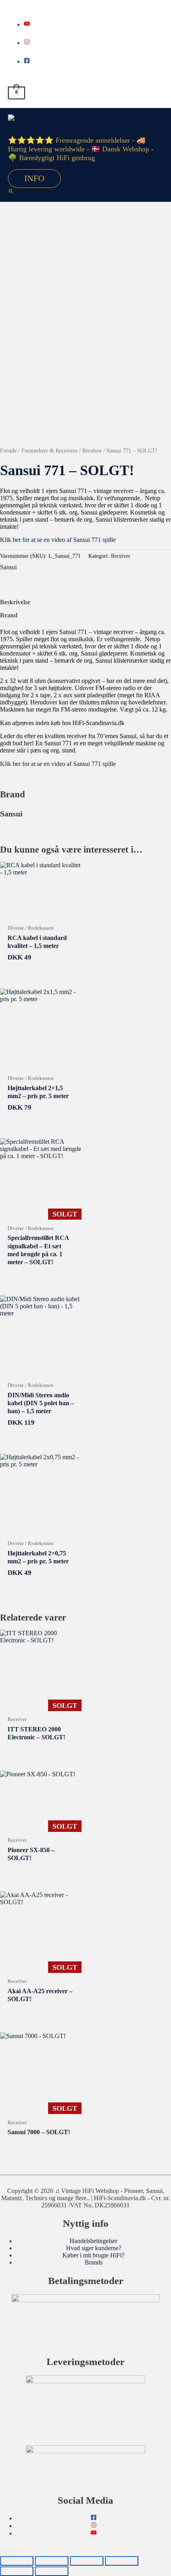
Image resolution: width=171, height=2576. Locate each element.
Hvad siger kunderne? (94, 2248)
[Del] (87, 2561)
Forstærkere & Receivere (50, 451)
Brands (94, 2262)
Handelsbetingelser (93, 2241)
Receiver (92, 451)
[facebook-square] (27, 61)
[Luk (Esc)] (122, 2561)
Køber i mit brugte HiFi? (93, 2255)
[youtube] (27, 24)
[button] (11, 192)
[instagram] (27, 43)
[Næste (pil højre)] (52, 2571)
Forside (8, 451)
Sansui (8, 567)
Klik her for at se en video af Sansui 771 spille (58, 540)
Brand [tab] (9, 615)
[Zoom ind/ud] (17, 2561)
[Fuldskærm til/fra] (52, 2561)
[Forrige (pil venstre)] (17, 2571)
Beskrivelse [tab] (15, 602)
